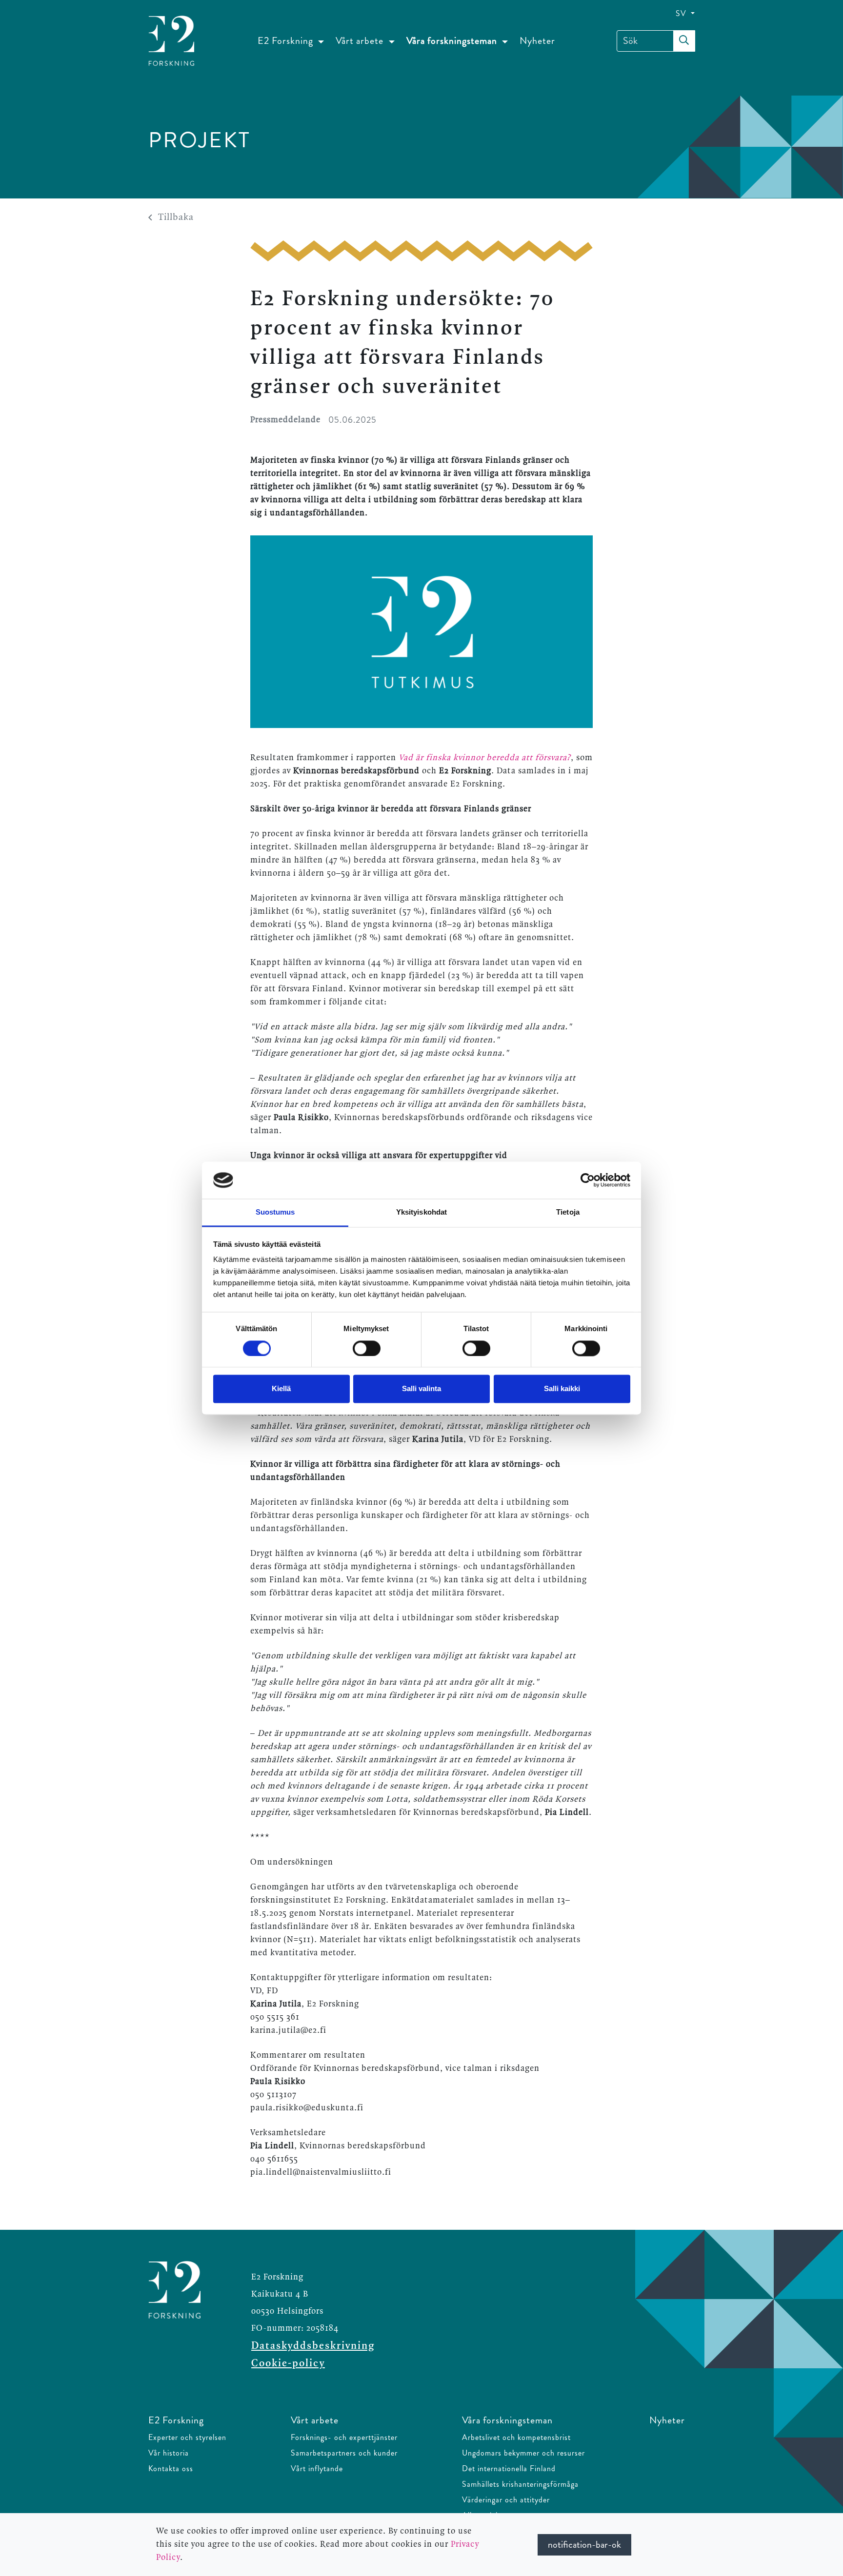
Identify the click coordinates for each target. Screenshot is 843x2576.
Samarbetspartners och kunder (344, 2453)
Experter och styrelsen (187, 2437)
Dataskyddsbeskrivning (313, 2346)
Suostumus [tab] (275, 1212)
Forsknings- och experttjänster (344, 2437)
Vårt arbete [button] (361, 41)
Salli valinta (421, 1389)
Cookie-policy (288, 2363)
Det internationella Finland (509, 2468)
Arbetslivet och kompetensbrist (516, 2437)
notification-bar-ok (584, 2545)
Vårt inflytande (317, 2468)
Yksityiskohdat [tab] (421, 1212)
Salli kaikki (562, 1389)
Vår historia (169, 2453)
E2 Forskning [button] (287, 41)
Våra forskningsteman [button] (453, 41)
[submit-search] (684, 41)
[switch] (367, 1348)
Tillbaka (176, 217)
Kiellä (281, 1389)
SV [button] (682, 13)
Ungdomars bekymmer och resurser (523, 2453)
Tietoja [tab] (568, 1212)
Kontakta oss (171, 2468)
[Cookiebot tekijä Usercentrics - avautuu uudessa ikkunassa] (588, 1180)
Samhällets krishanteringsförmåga (520, 2484)
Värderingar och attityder (506, 2500)
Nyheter (537, 41)
